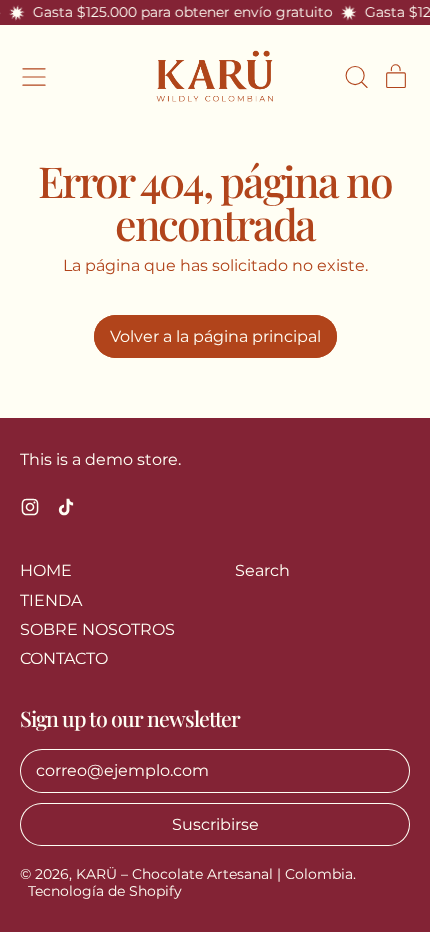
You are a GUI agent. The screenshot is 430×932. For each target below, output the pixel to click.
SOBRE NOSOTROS (97, 629)
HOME (46, 570)
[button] (356, 77)
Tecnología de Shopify (105, 891)
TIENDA (51, 600)
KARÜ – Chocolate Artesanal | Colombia (214, 874)
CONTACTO (64, 658)
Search (262, 570)
